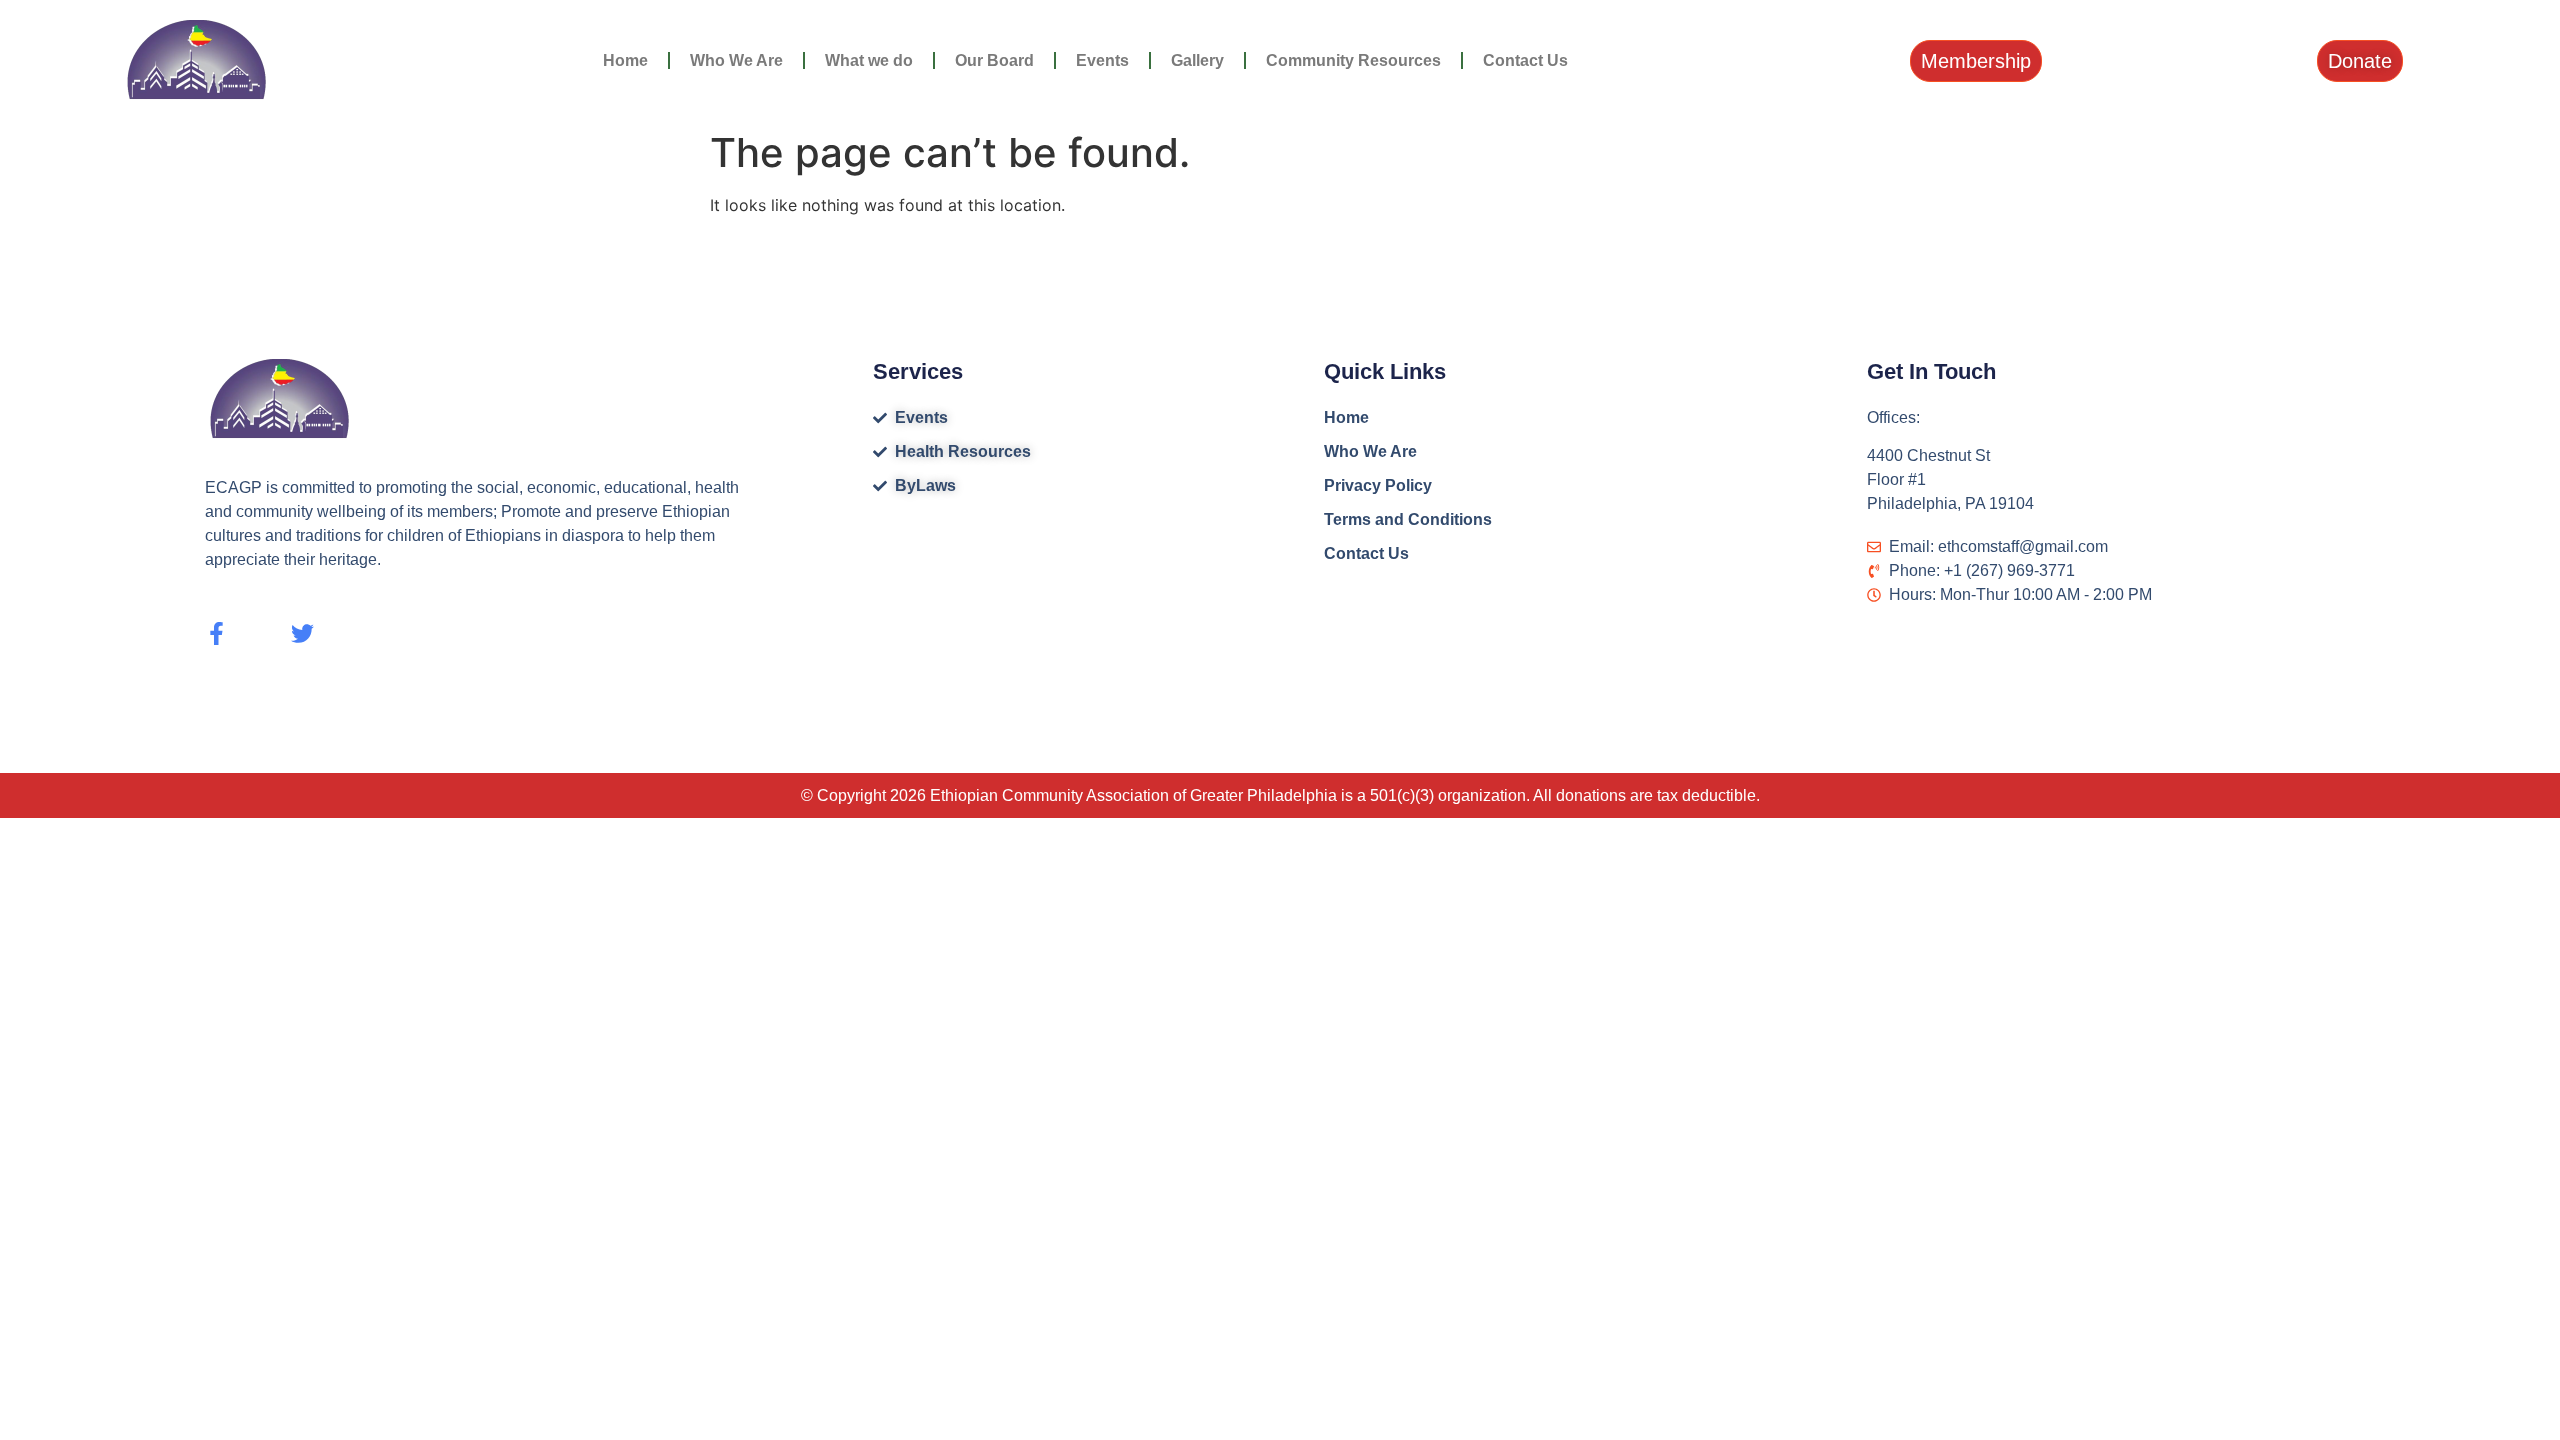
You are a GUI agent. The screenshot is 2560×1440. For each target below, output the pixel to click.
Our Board (994, 60)
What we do (869, 60)
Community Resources (1353, 60)
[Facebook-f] (216, 633)
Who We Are (736, 60)
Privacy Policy (1378, 485)
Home (625, 60)
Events (1102, 60)
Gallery (1197, 60)
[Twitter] (302, 633)
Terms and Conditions (1408, 519)
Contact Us (1525, 60)
